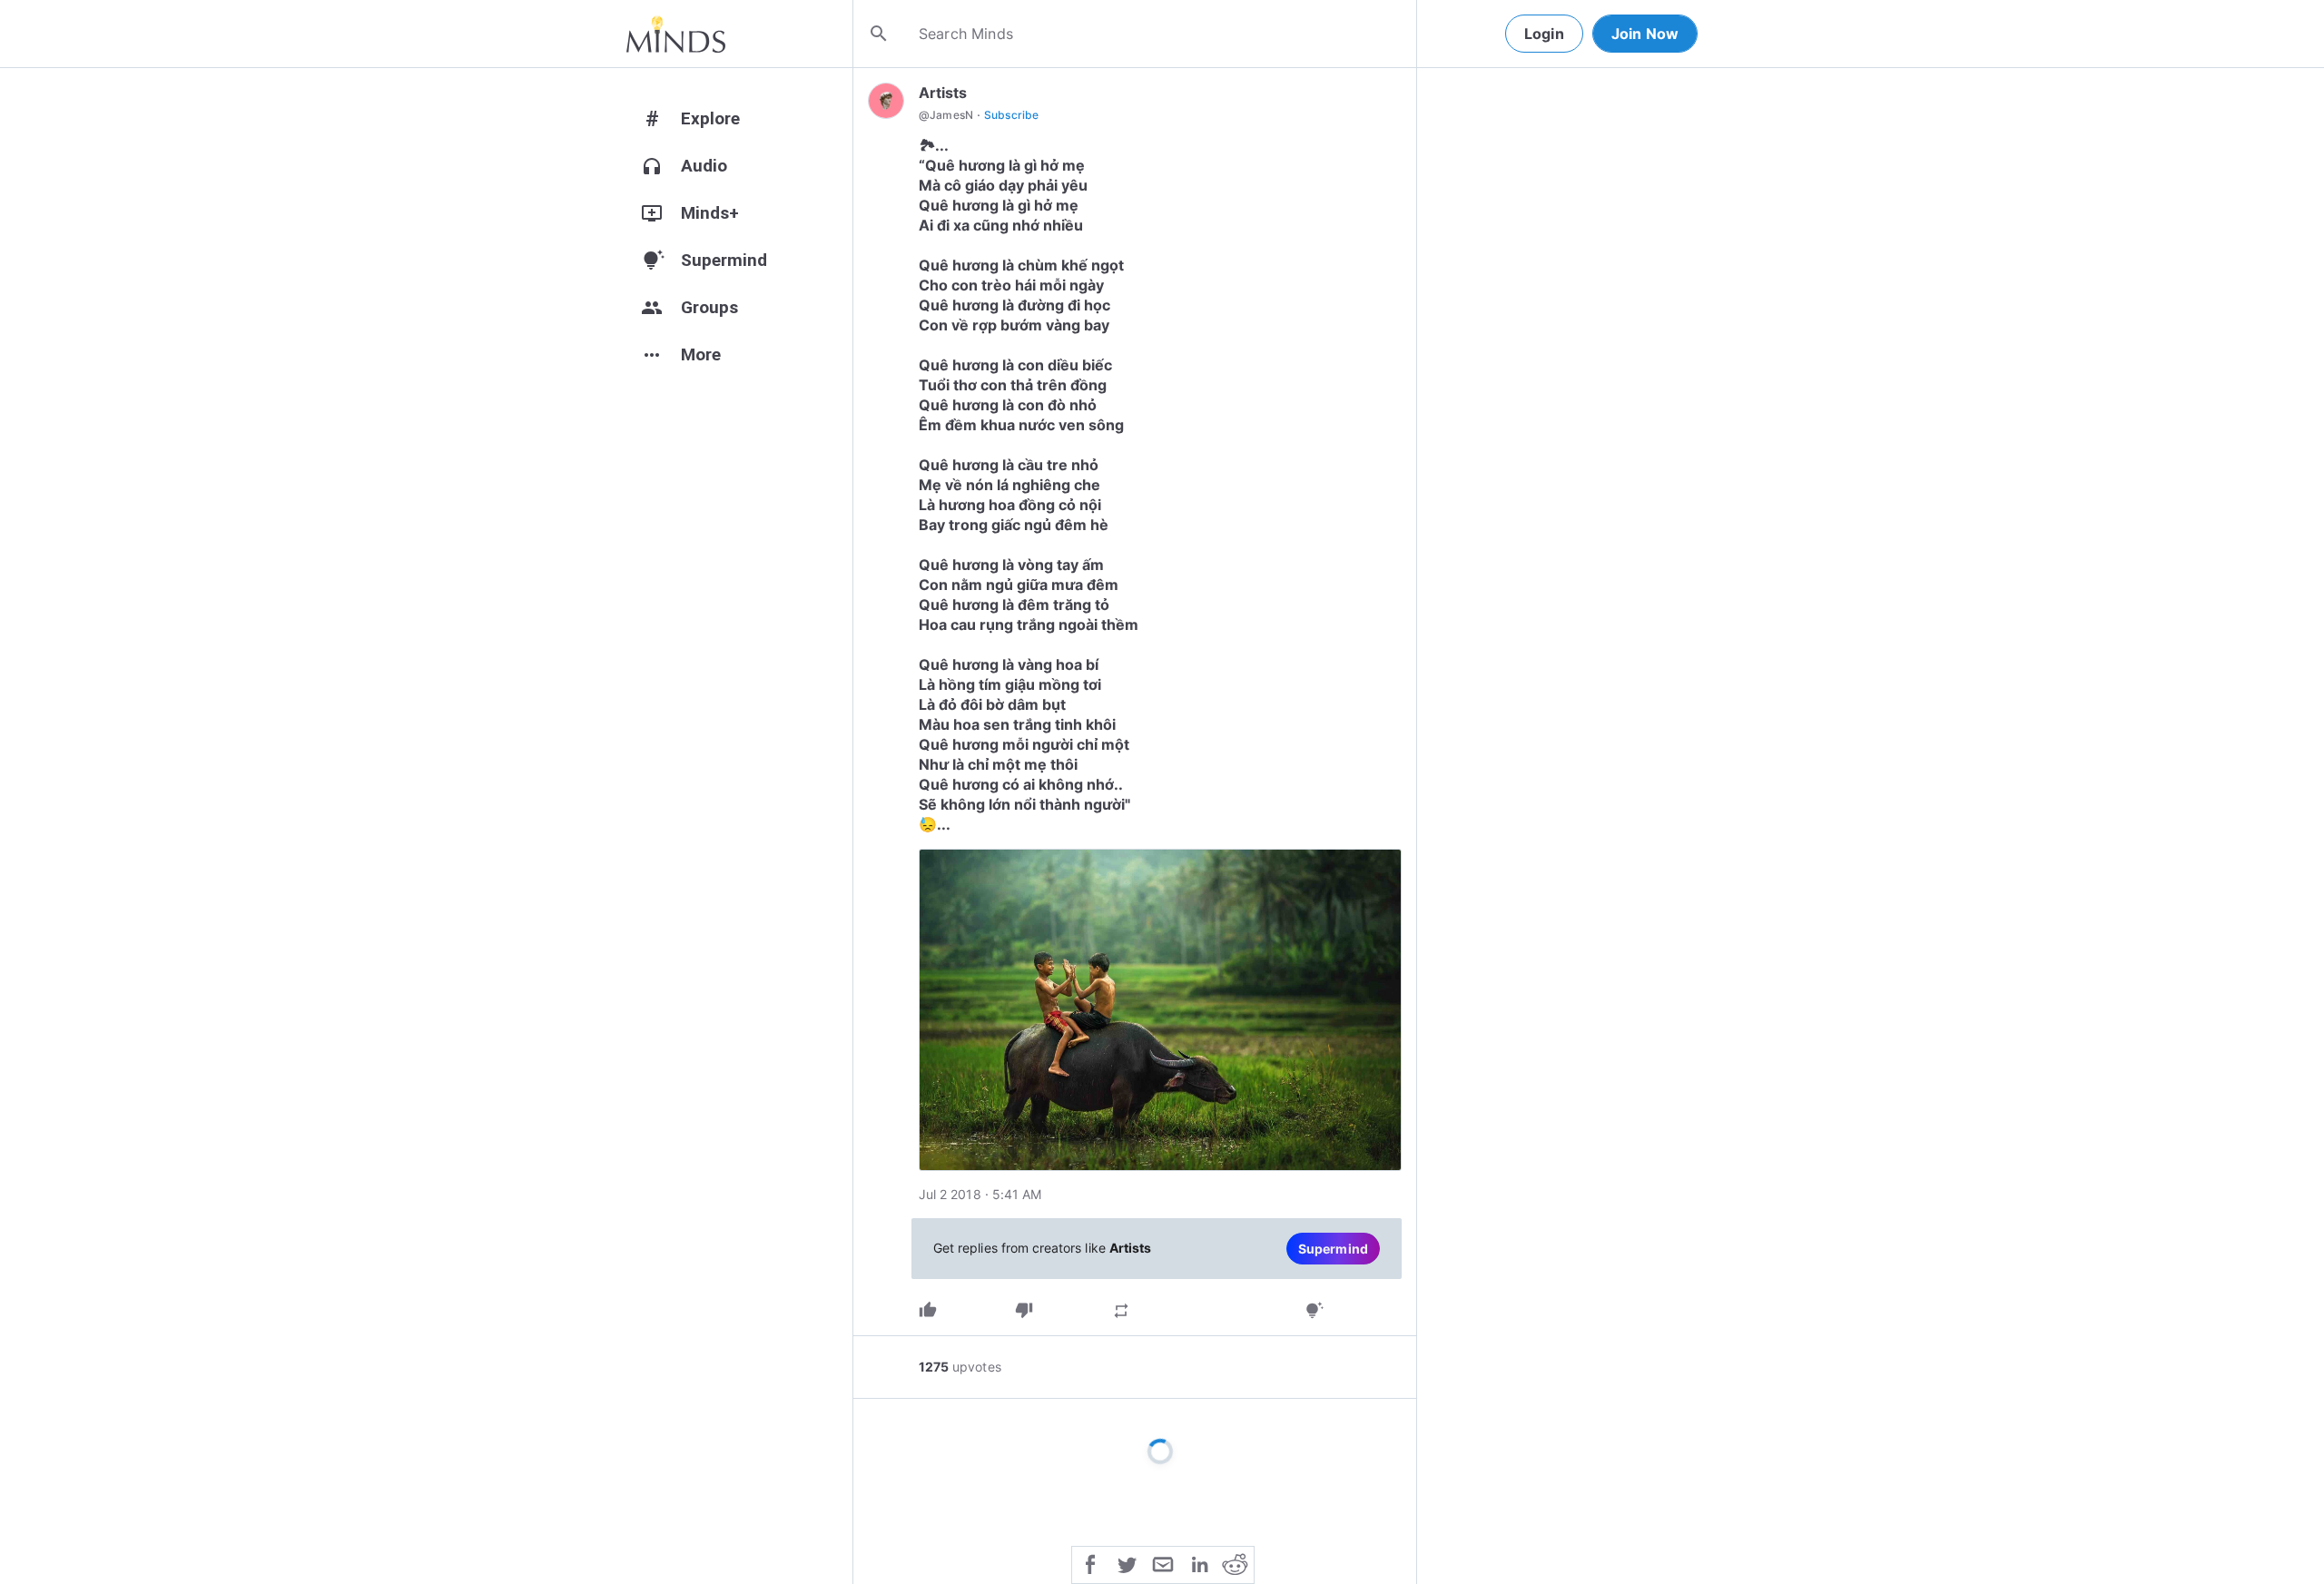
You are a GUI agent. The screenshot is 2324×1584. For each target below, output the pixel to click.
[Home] (676, 34)
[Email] (1163, 1563)
